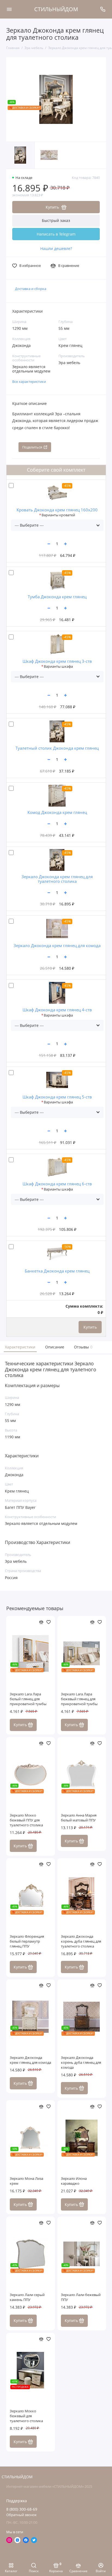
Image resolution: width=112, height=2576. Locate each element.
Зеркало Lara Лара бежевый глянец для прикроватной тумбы (79, 1699)
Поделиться (32, 447)
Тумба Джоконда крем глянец (57, 597)
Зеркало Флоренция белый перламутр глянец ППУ (27, 1941)
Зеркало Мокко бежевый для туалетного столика (26, 2416)
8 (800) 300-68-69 (22, 2509)
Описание (55, 1347)
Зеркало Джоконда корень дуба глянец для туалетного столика (81, 1941)
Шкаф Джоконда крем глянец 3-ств (57, 661)
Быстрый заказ (56, 220)
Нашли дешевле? (56, 249)
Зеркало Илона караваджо (74, 2181)
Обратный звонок (21, 2515)
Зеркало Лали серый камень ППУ (27, 2297)
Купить (90, 1327)
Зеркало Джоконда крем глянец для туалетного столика (57, 879)
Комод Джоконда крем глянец (57, 812)
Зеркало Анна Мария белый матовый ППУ (79, 1818)
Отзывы (83, 1347)
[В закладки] (49, 1622)
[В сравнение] (41, 1622)
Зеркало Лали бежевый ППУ (81, 2297)
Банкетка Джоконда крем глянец (57, 1271)
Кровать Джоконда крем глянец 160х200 (57, 510)
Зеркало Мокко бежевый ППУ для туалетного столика (26, 1820)
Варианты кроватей (58, 515)
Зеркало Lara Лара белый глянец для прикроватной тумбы (28, 1699)
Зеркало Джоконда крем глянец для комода (57, 945)
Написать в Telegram (56, 234)
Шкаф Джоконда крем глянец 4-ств (57, 1010)
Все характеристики (29, 382)
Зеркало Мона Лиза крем (27, 2181)
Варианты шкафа (58, 666)
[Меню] (9, 9)
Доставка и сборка (31, 289)
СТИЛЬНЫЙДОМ (56, 9)
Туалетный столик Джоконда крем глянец (57, 748)
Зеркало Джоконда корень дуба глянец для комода (81, 2063)
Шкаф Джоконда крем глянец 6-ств (57, 1184)
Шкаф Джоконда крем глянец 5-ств (57, 1097)
